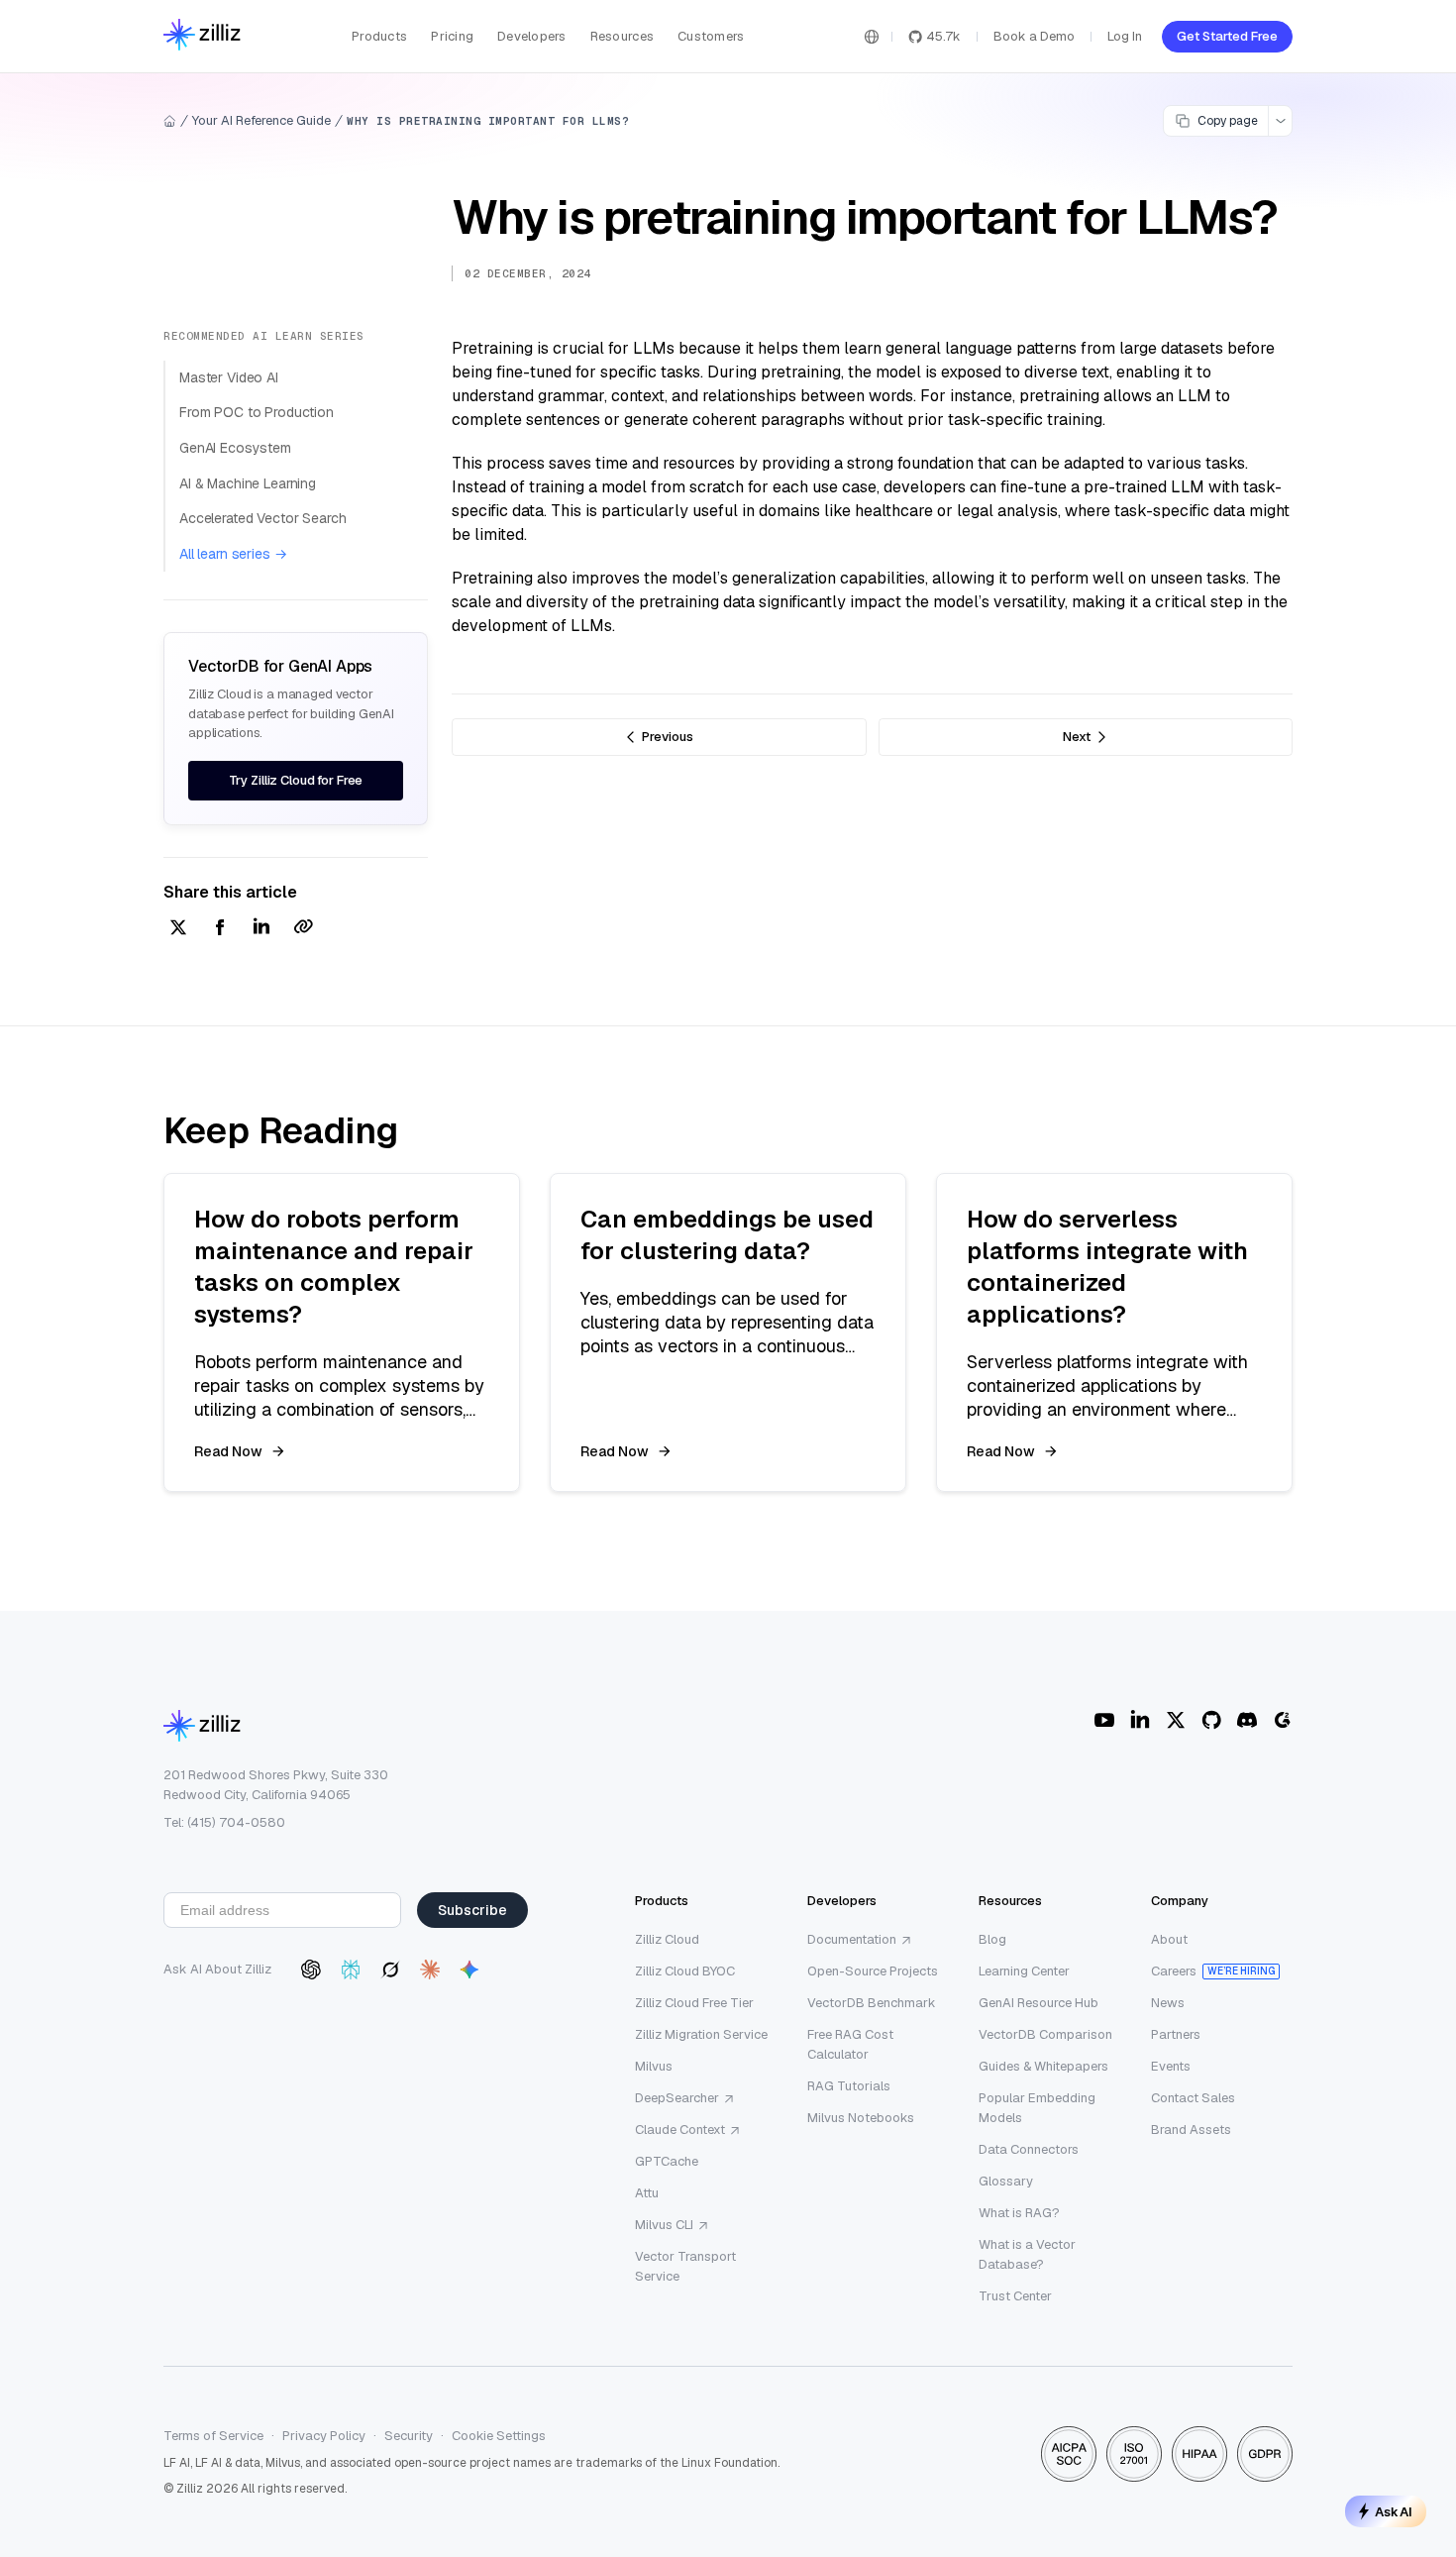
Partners (1176, 2034)
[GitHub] (1211, 1720)
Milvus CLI (664, 2225)
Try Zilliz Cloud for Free (296, 780)
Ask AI (1394, 2511)
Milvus (654, 2066)
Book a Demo (1034, 36)
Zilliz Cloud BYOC (685, 1971)
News (1168, 2003)
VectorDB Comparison (1045, 2034)
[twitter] (178, 929)
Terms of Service (213, 2436)
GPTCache (667, 2161)
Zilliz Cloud (667, 1939)
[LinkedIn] (1140, 1720)
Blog (992, 1939)
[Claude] (430, 1970)
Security (409, 2436)
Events (1171, 2066)
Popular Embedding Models (1037, 2108)
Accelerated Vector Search (263, 518)
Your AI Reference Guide (261, 120)
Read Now (228, 1451)
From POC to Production (257, 412)
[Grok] (390, 1970)
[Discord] (1247, 1720)
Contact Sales (1193, 2098)
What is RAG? (1019, 2213)
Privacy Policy (324, 2436)
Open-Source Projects (873, 1971)
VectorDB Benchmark (872, 2003)
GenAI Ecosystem (235, 448)
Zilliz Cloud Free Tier (694, 2003)
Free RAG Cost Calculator (850, 2044)
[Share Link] (303, 929)
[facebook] (220, 929)
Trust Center (1015, 2296)
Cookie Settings (499, 2436)
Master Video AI (229, 377)
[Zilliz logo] (202, 36)
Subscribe (472, 1910)
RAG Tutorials (849, 2086)
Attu (647, 2193)
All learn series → (233, 554)
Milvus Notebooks (861, 2118)
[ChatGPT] (311, 1970)
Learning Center (1024, 1971)
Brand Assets (1191, 2130)
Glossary (1006, 2181)
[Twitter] (1176, 1720)
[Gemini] (469, 1970)
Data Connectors (1029, 2149)
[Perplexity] (351, 1970)
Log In (1125, 36)
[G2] (1283, 1720)
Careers (1174, 1971)
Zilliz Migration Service (701, 2034)
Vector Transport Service (685, 2266)
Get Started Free (1227, 36)
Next (1077, 737)
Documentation (852, 1939)
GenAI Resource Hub (1039, 2003)
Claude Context (680, 2130)
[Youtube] (1104, 1720)
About (1169, 1939)
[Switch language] (872, 37)
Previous (668, 737)
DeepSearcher (677, 2098)
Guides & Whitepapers (1043, 2066)
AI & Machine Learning (248, 483)
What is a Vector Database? (1027, 2254)
